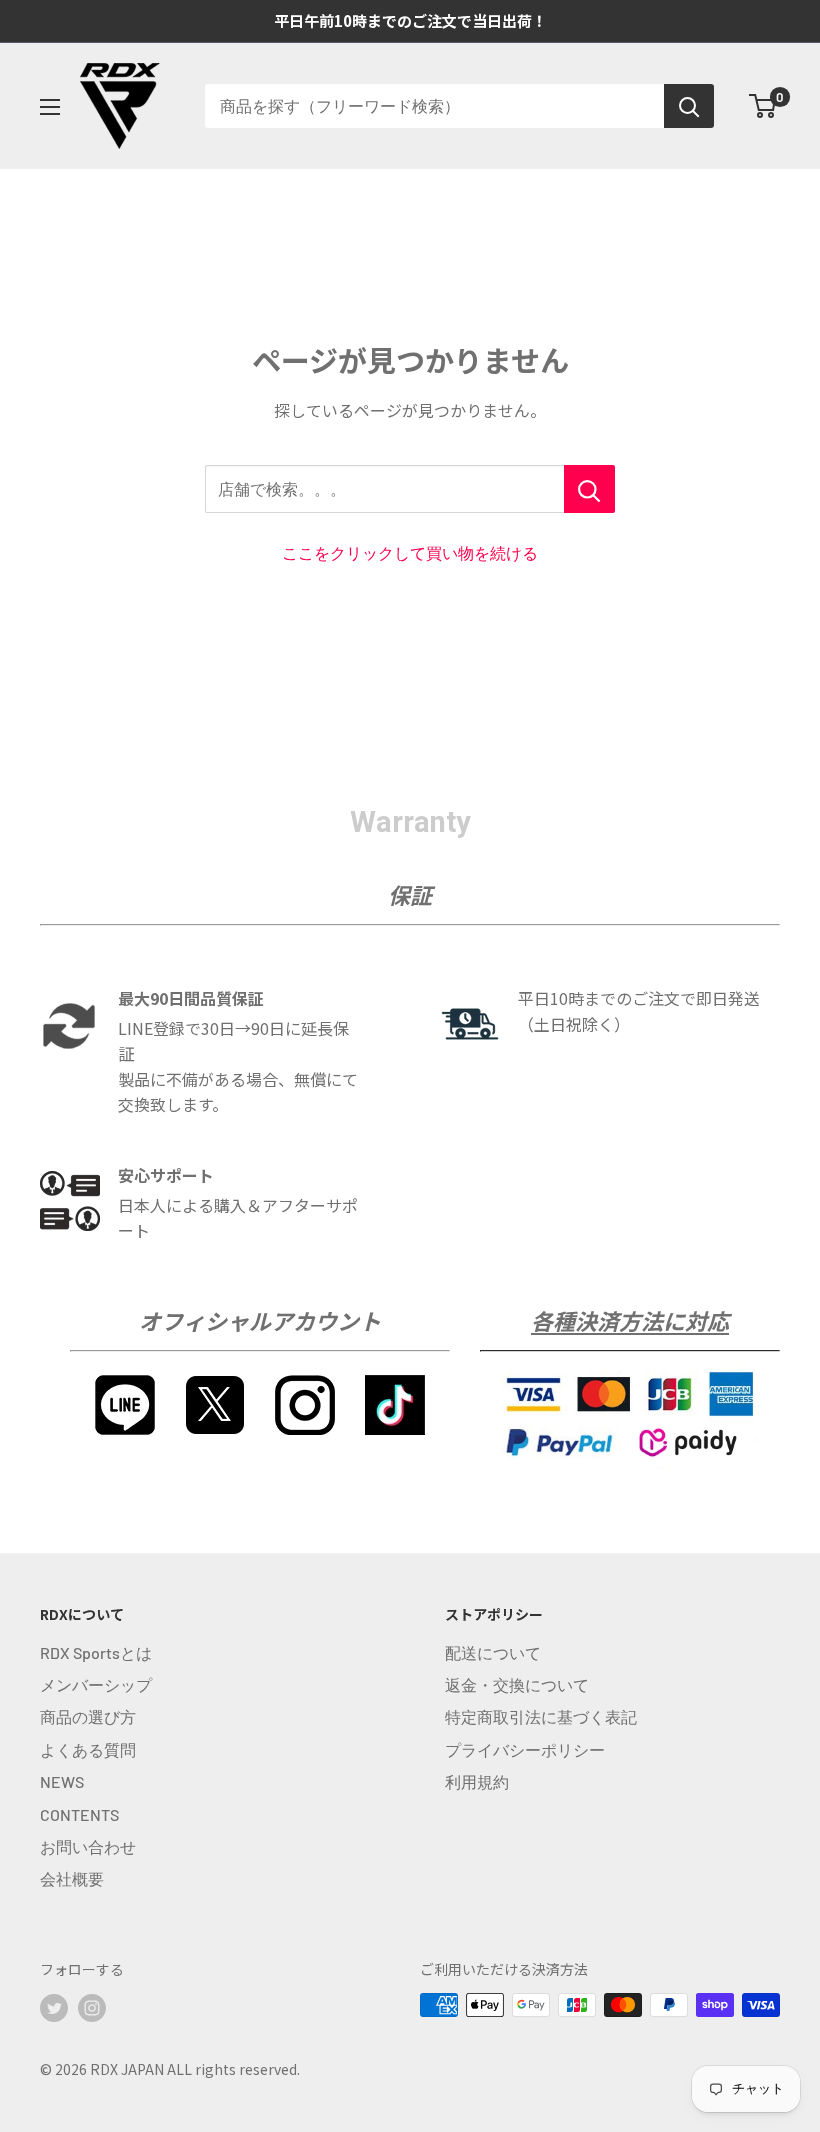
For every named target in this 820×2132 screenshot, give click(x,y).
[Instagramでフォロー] (92, 2007)
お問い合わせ (88, 1846)
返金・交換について (517, 1684)
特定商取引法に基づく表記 (541, 1716)
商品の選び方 (88, 1716)
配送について (493, 1652)
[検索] (689, 106)
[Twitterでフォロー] (54, 2007)
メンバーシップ (96, 1684)
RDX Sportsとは (96, 1652)
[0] (763, 106)
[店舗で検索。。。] (589, 489)
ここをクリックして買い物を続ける (410, 552)
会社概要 (72, 1878)
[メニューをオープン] (50, 107)
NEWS (62, 1781)
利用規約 (477, 1781)
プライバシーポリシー (525, 1749)
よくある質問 (88, 1749)
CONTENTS (79, 1814)
